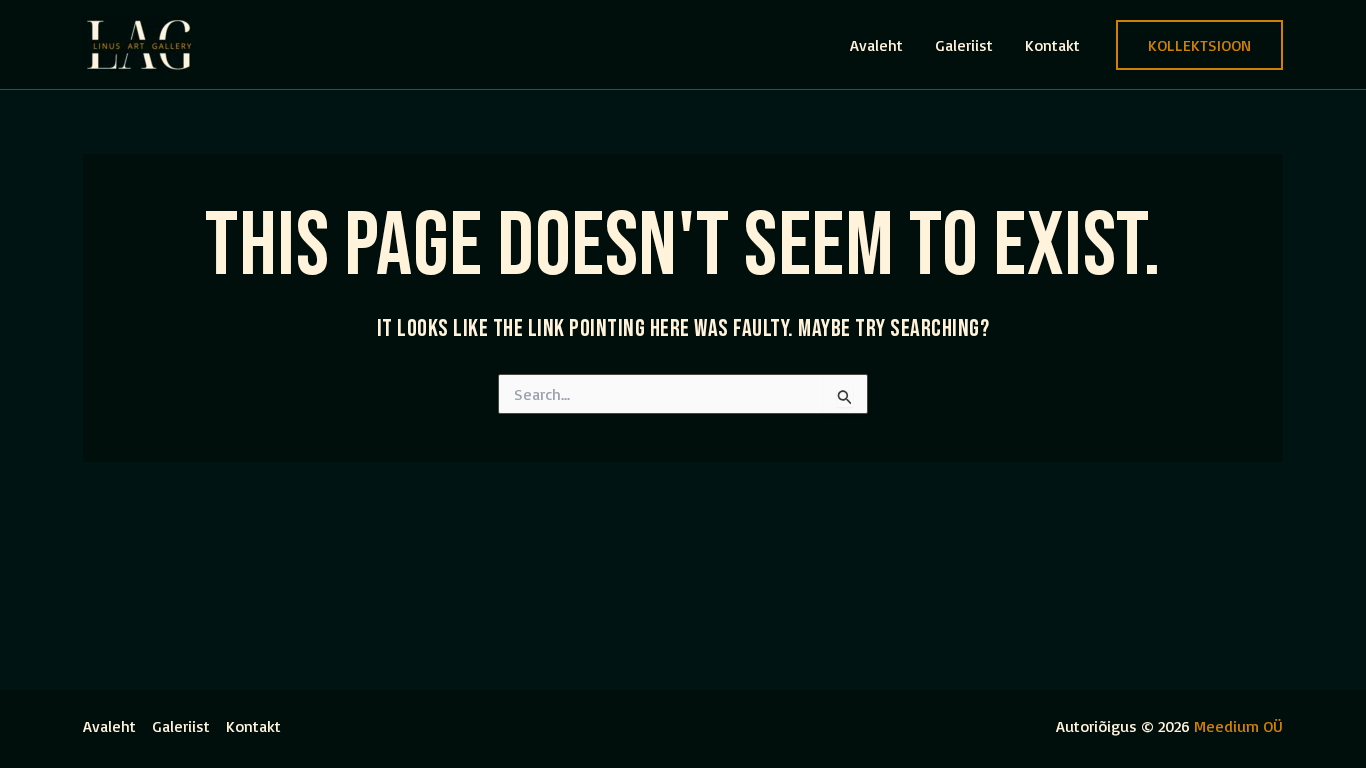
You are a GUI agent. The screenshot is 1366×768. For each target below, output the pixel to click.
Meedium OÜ (1238, 726)
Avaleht (876, 45)
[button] (1199, 45)
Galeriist (964, 45)
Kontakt (1052, 45)
